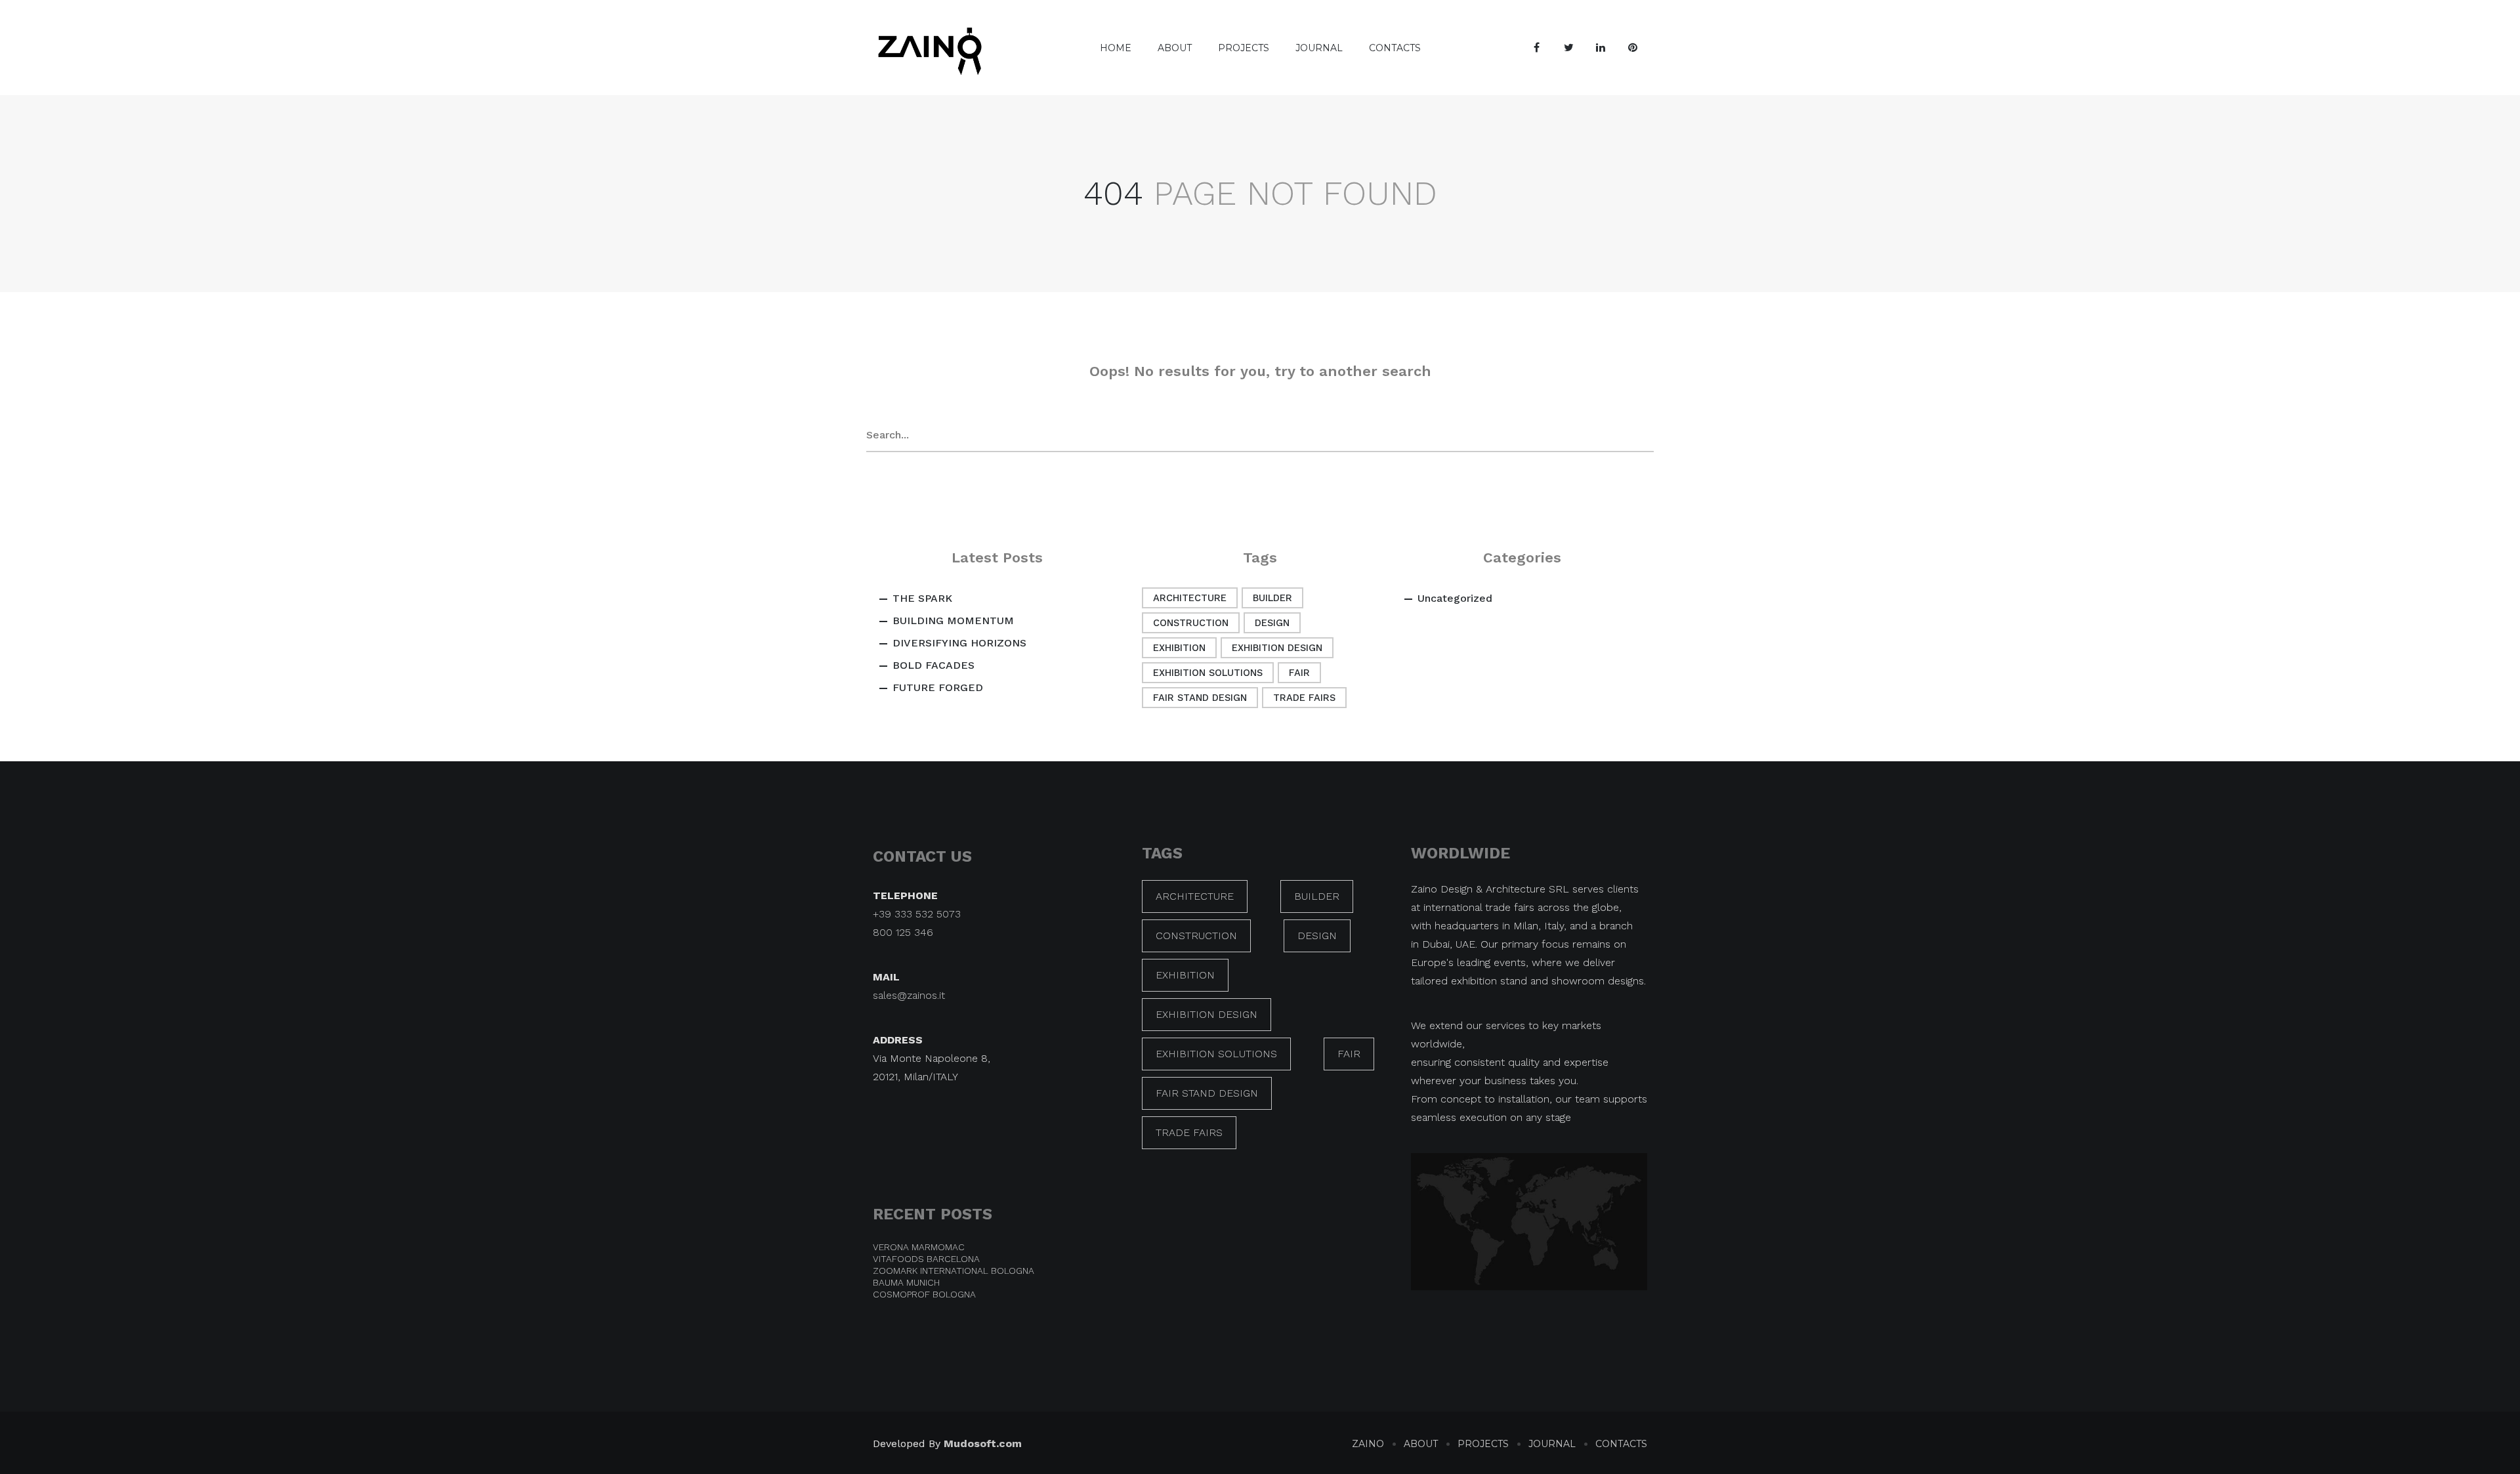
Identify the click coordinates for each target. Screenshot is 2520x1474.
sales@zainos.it (909, 995)
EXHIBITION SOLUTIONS (1208, 673)
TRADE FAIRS (1304, 698)
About (1175, 48)
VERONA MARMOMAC (919, 1247)
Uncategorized (1455, 598)
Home (1116, 48)
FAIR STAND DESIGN (1200, 698)
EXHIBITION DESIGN (1277, 648)
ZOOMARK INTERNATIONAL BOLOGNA (954, 1271)
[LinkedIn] (1601, 48)
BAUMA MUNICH (906, 1282)
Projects (1244, 48)
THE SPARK (922, 598)
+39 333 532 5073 (917, 914)
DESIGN (1272, 623)
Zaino (1368, 1444)
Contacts (1395, 48)
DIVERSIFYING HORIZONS (959, 643)
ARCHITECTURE (1190, 598)
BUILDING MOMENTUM (953, 621)
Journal (1319, 48)
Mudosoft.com (983, 1443)
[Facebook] (1536, 48)
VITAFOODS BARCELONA (926, 1259)
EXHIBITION (1179, 648)
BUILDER (1272, 598)
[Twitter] (1568, 48)
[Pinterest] (1633, 48)
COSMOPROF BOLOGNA (924, 1294)
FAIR (1299, 673)
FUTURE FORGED (938, 687)
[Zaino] (930, 48)
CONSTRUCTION (1191, 623)
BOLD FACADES (934, 665)
